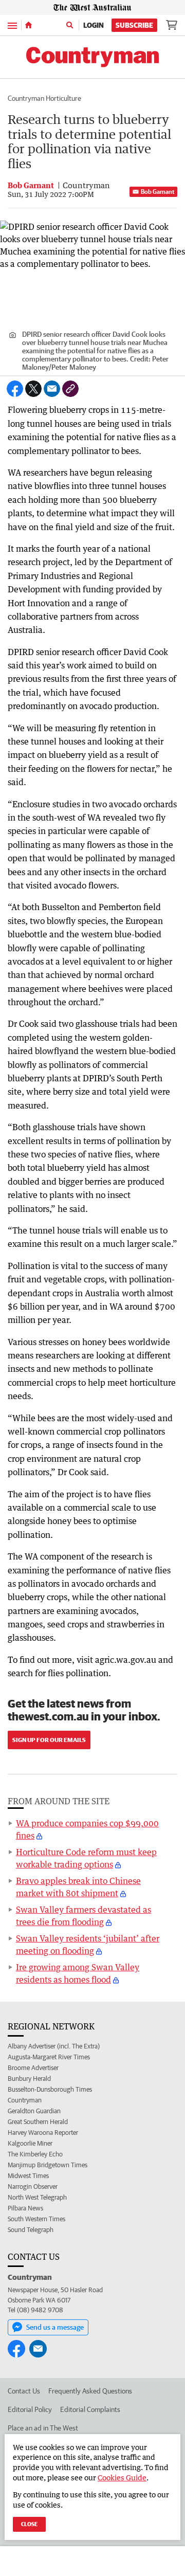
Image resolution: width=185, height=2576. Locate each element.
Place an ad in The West (43, 2428)
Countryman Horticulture (44, 98)
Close (29, 2524)
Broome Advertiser (33, 2068)
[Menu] (12, 25)
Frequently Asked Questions (90, 2391)
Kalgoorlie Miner (30, 2143)
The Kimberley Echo (35, 2154)
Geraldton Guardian (34, 2111)
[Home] (29, 25)
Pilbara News (25, 2208)
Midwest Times (28, 2176)
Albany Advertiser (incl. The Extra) (54, 2046)
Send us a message (55, 2327)
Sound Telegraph (31, 2230)
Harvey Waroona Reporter (43, 2133)
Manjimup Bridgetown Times (48, 2165)
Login (94, 25)
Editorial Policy (30, 2409)
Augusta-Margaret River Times (49, 2057)
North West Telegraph (37, 2197)
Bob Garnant (158, 192)
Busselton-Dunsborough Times (50, 2089)
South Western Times (36, 2219)
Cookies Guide (122, 2478)
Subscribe (134, 25)
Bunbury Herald (29, 2079)
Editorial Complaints (90, 2409)
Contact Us (24, 2391)
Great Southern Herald (38, 2122)
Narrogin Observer (33, 2187)
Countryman (25, 2100)
